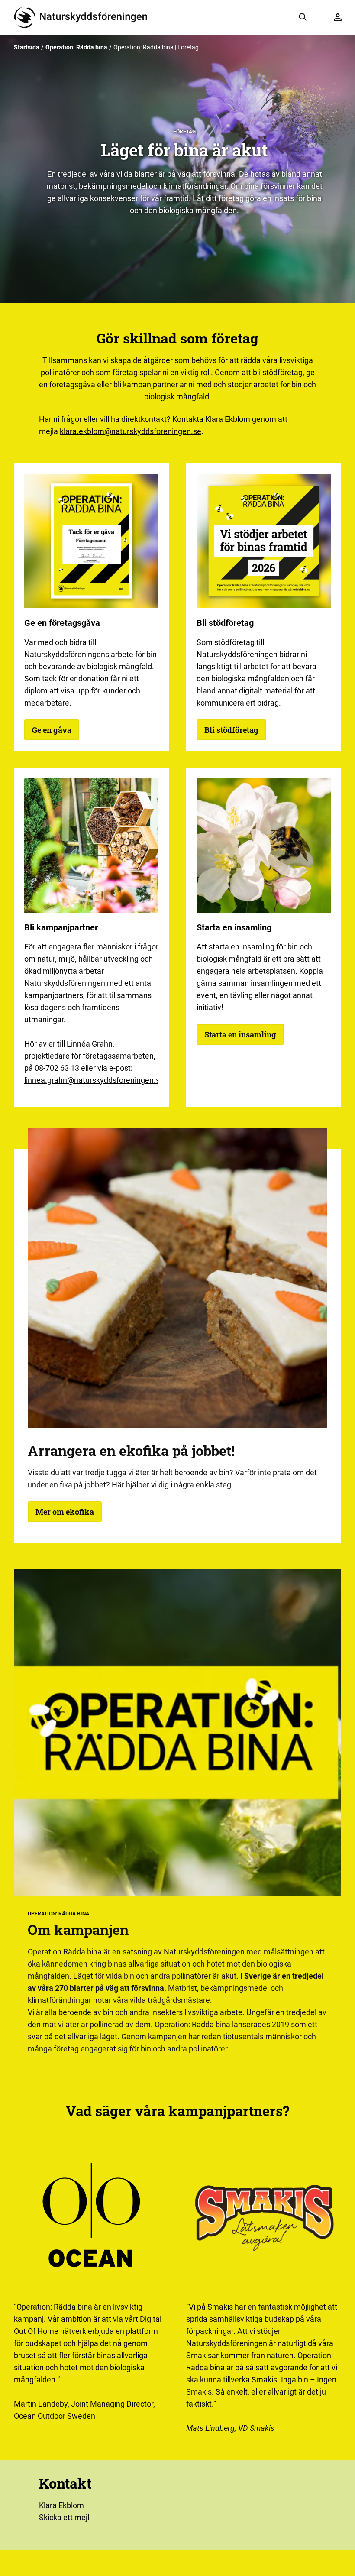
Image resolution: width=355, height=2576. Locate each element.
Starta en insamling (240, 1034)
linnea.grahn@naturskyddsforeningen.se (94, 1080)
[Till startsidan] (84, 17)
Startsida (27, 47)
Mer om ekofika (65, 1512)
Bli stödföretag (231, 730)
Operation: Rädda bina (76, 47)
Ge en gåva (52, 730)
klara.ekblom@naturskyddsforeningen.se (131, 431)
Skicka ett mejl (64, 2517)
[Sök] (303, 17)
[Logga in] (338, 17)
